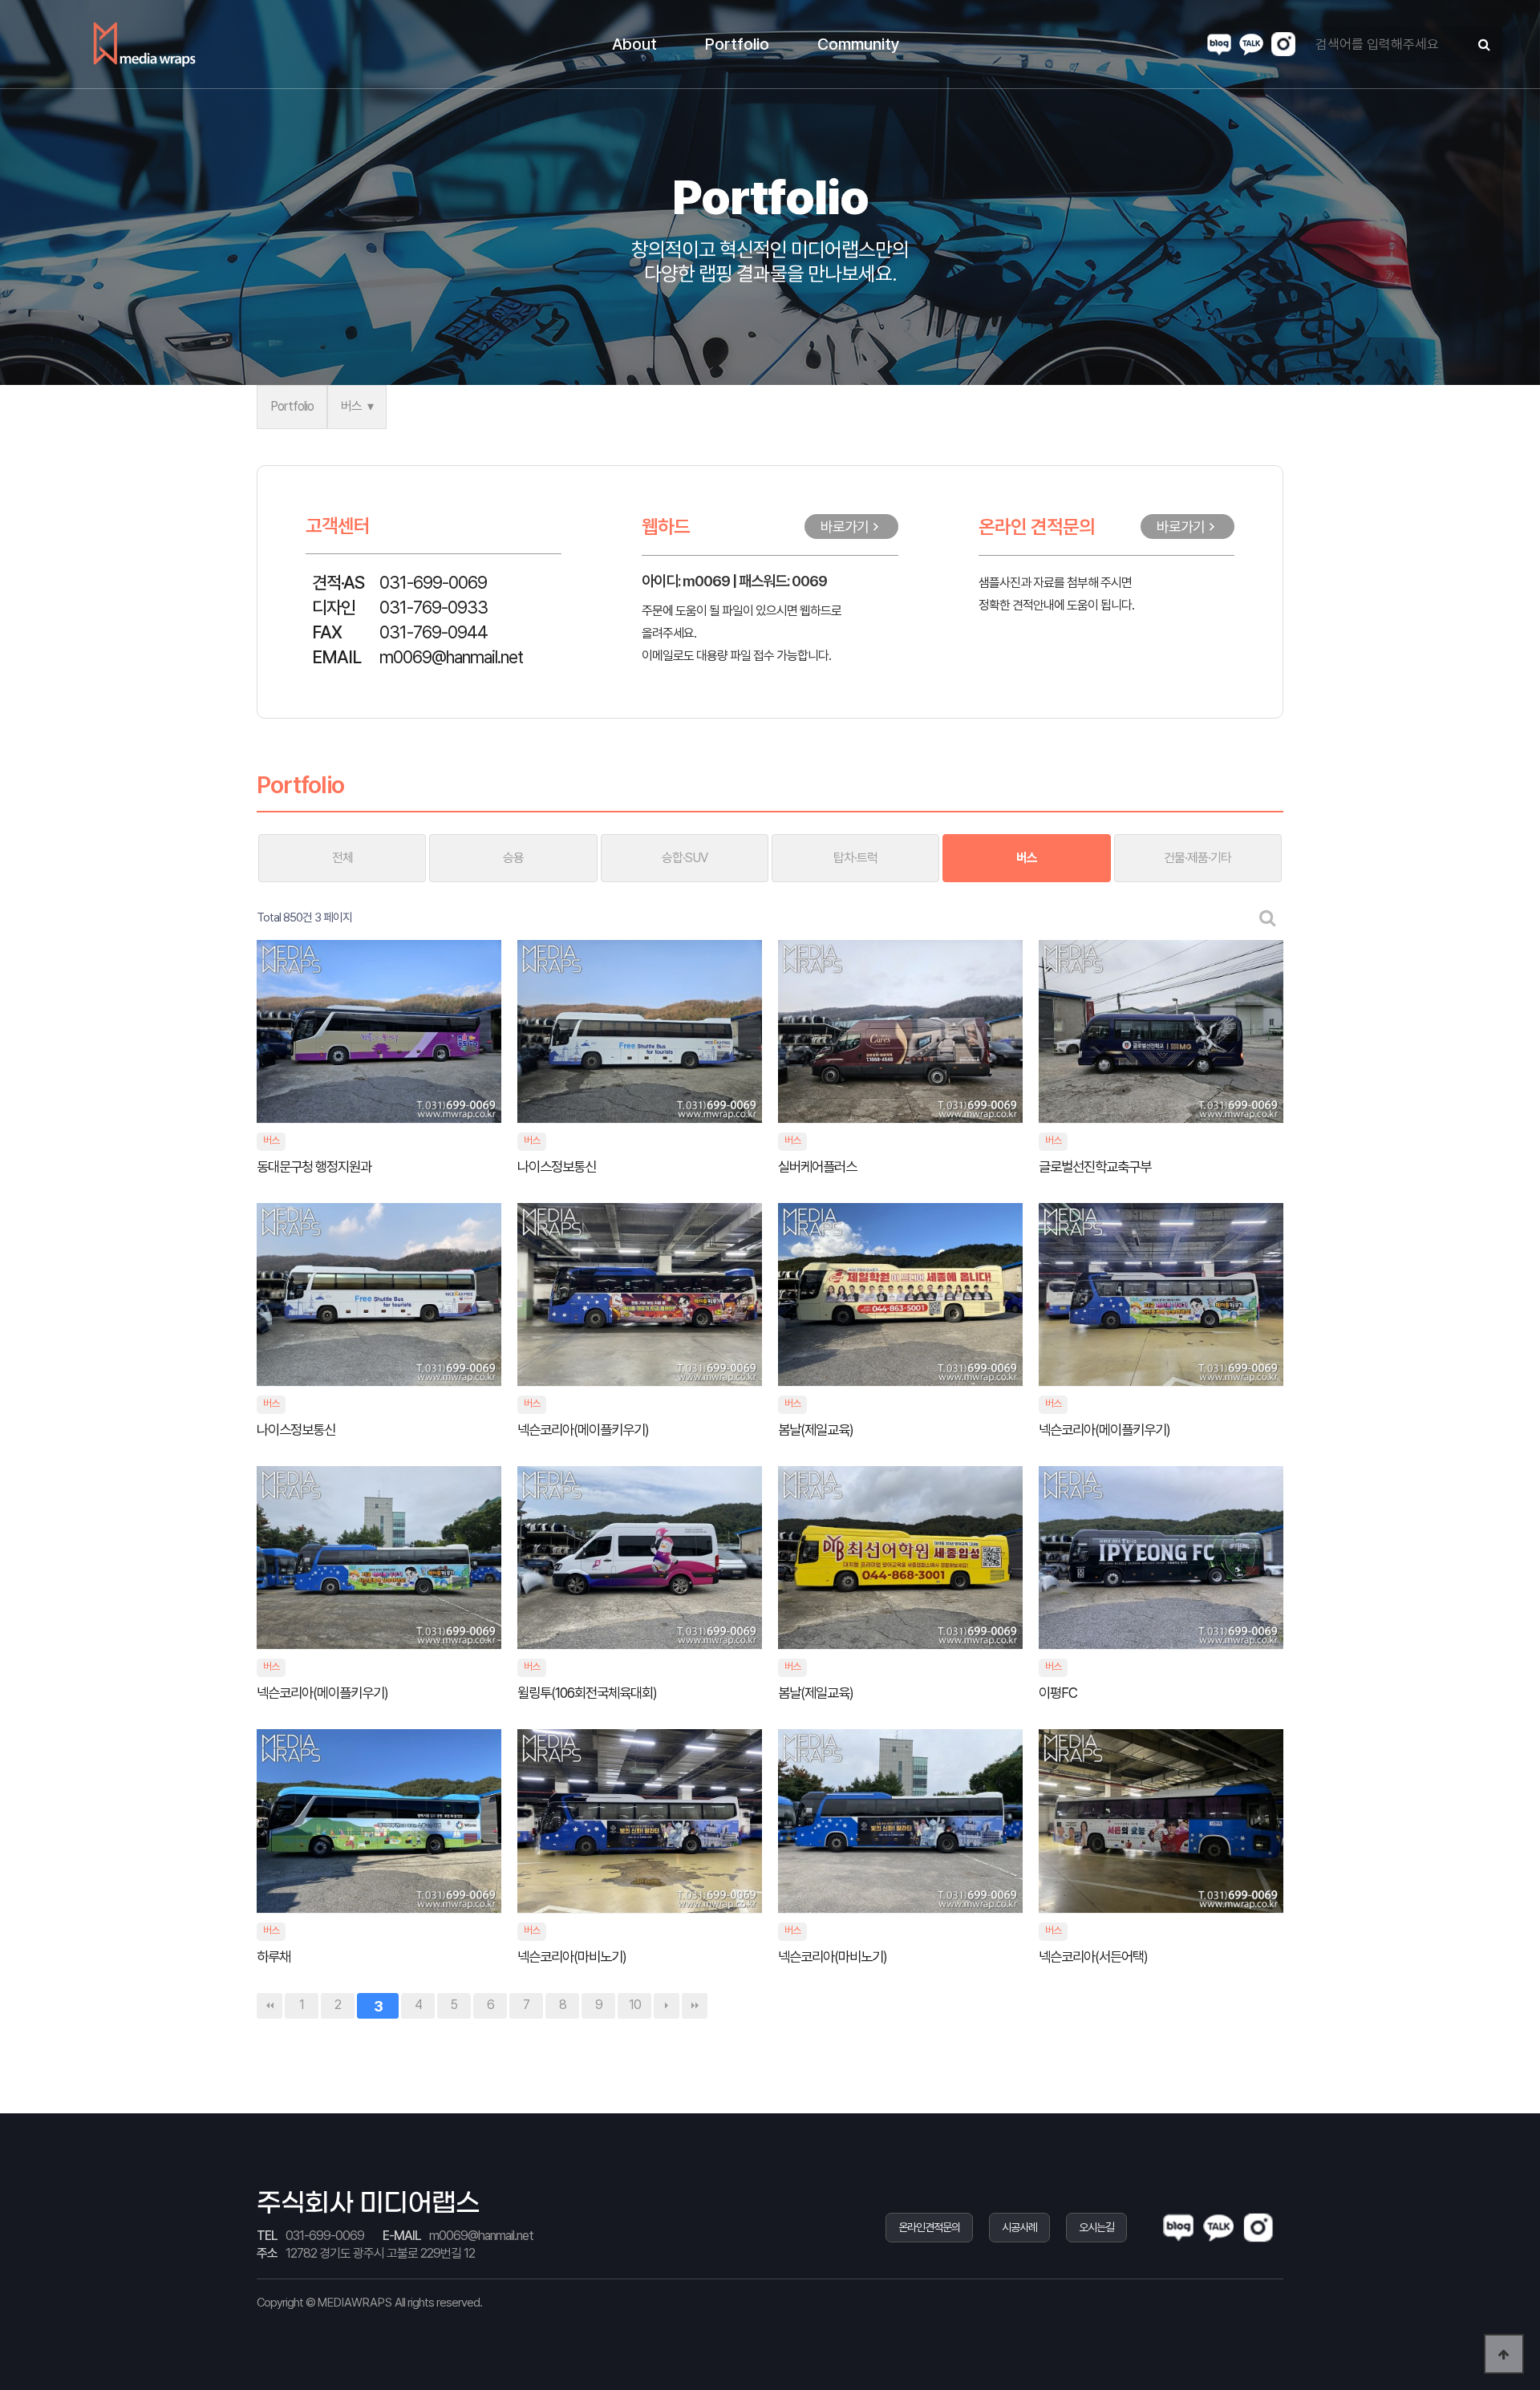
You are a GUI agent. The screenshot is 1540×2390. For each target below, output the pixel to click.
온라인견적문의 (929, 2227)
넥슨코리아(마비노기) (573, 1957)
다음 (667, 2006)
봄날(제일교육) (817, 1430)
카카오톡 (1251, 44)
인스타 (1283, 44)
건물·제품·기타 (1198, 858)
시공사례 (1019, 2227)
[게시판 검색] (1268, 918)
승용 (513, 858)
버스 (351, 406)
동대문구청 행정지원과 (315, 1167)
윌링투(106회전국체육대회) (588, 1693)
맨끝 (695, 2006)
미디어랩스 (144, 44)
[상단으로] (1504, 2354)
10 (635, 2005)
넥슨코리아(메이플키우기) (584, 1430)
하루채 (275, 1957)
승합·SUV (685, 858)
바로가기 (845, 527)
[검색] (1484, 45)
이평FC (1059, 1693)
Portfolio (292, 406)
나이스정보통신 (558, 1167)
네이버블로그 (1219, 44)
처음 (269, 2006)
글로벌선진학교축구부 (1096, 1167)
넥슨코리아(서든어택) (1094, 1957)
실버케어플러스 (819, 1167)
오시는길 (1096, 2227)
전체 (342, 858)
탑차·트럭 (855, 858)
